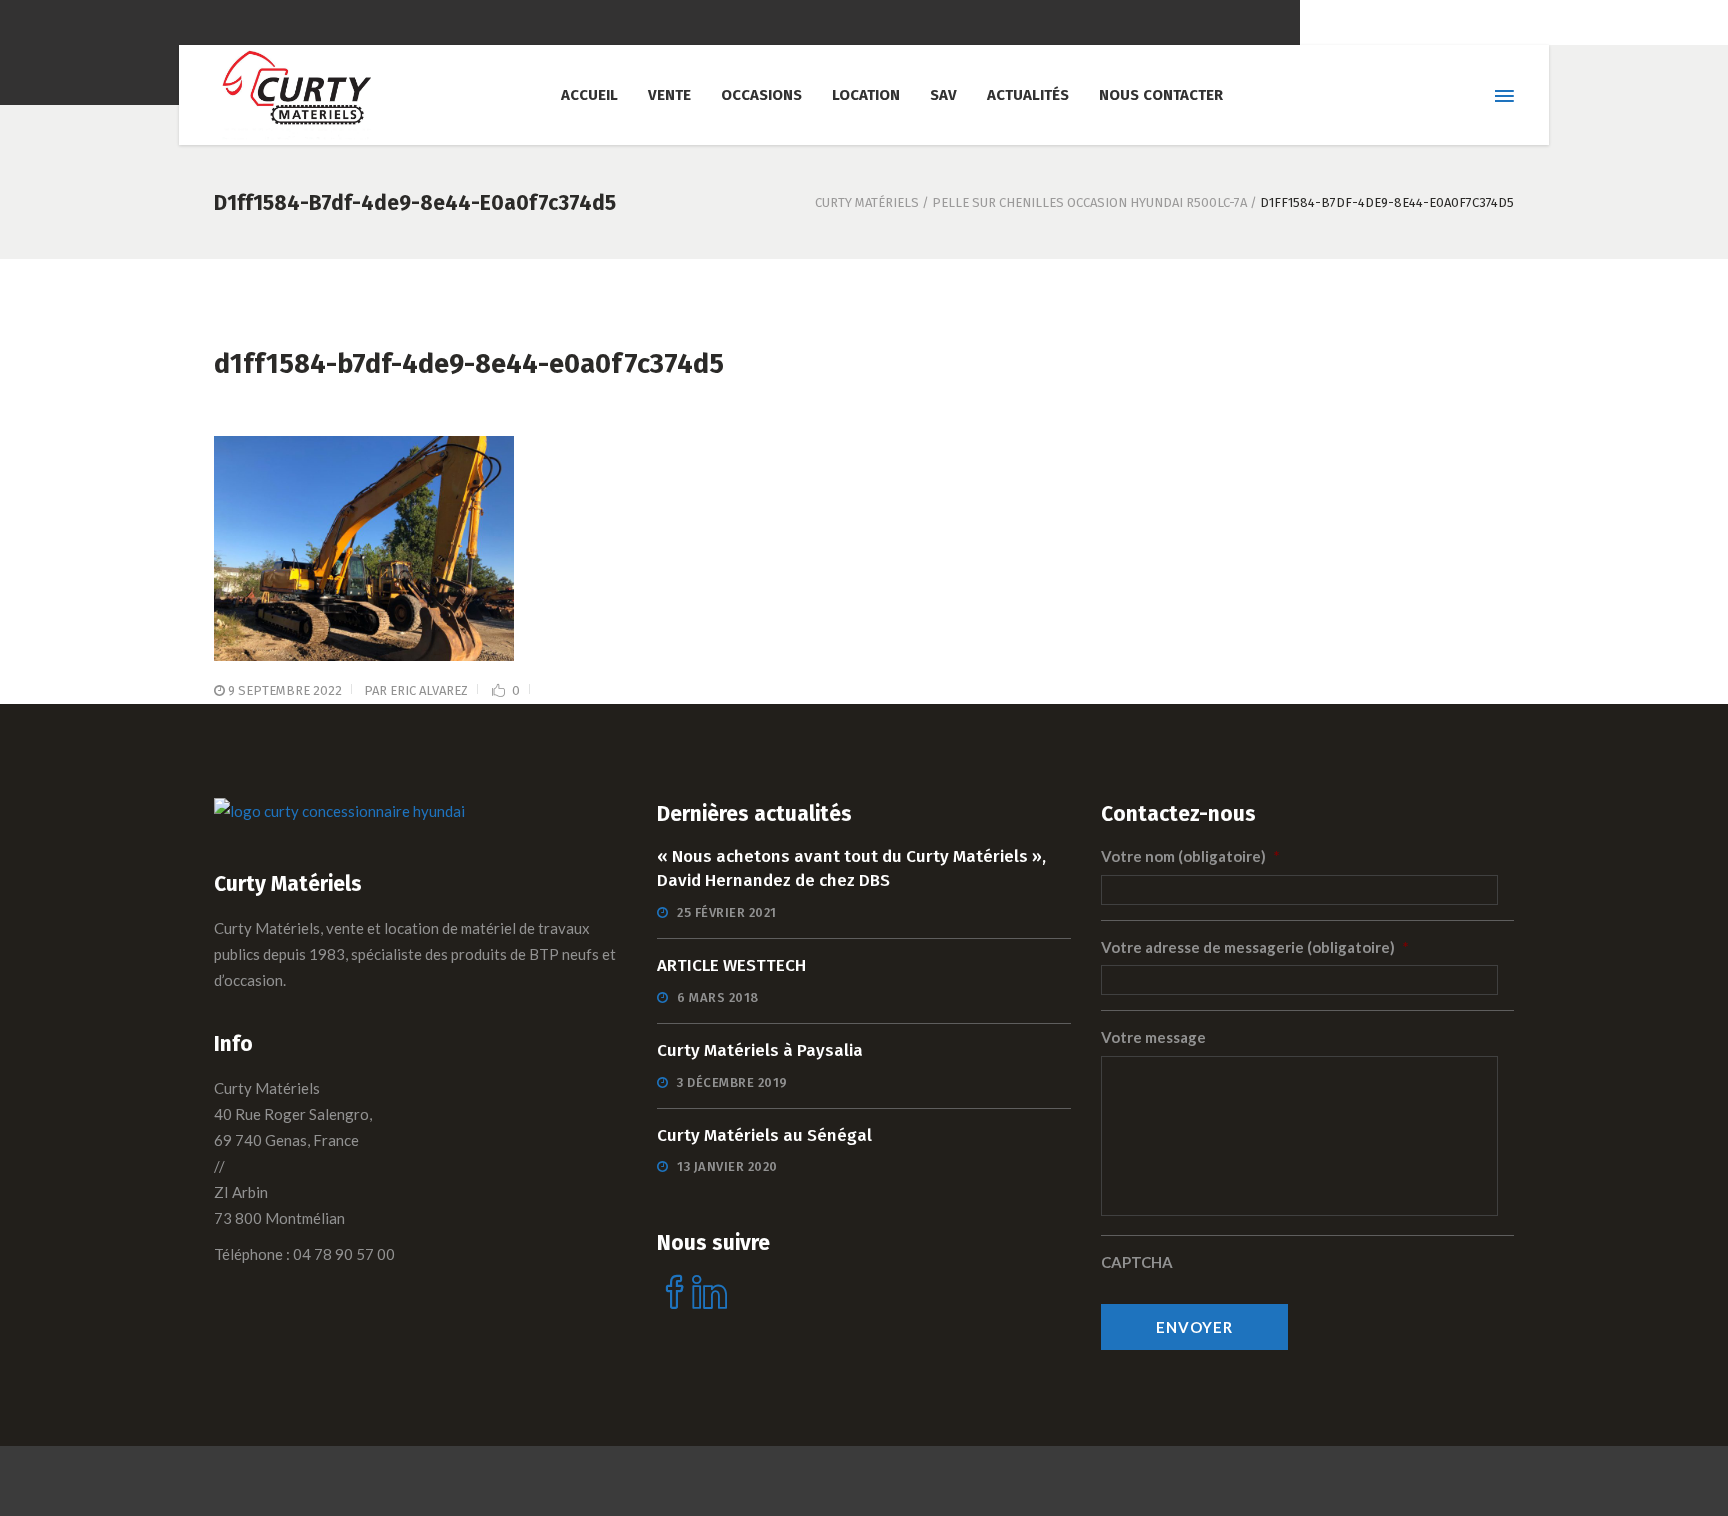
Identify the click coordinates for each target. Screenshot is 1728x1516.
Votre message (1153, 1037)
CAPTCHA (1137, 1262)
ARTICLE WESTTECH (731, 965)
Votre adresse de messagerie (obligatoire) (1255, 947)
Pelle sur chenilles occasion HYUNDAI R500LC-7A (1089, 202)
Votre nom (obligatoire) (1190, 856)
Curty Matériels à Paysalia (760, 1050)
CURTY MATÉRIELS (867, 202)
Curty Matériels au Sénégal (764, 1135)
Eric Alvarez (429, 690)
